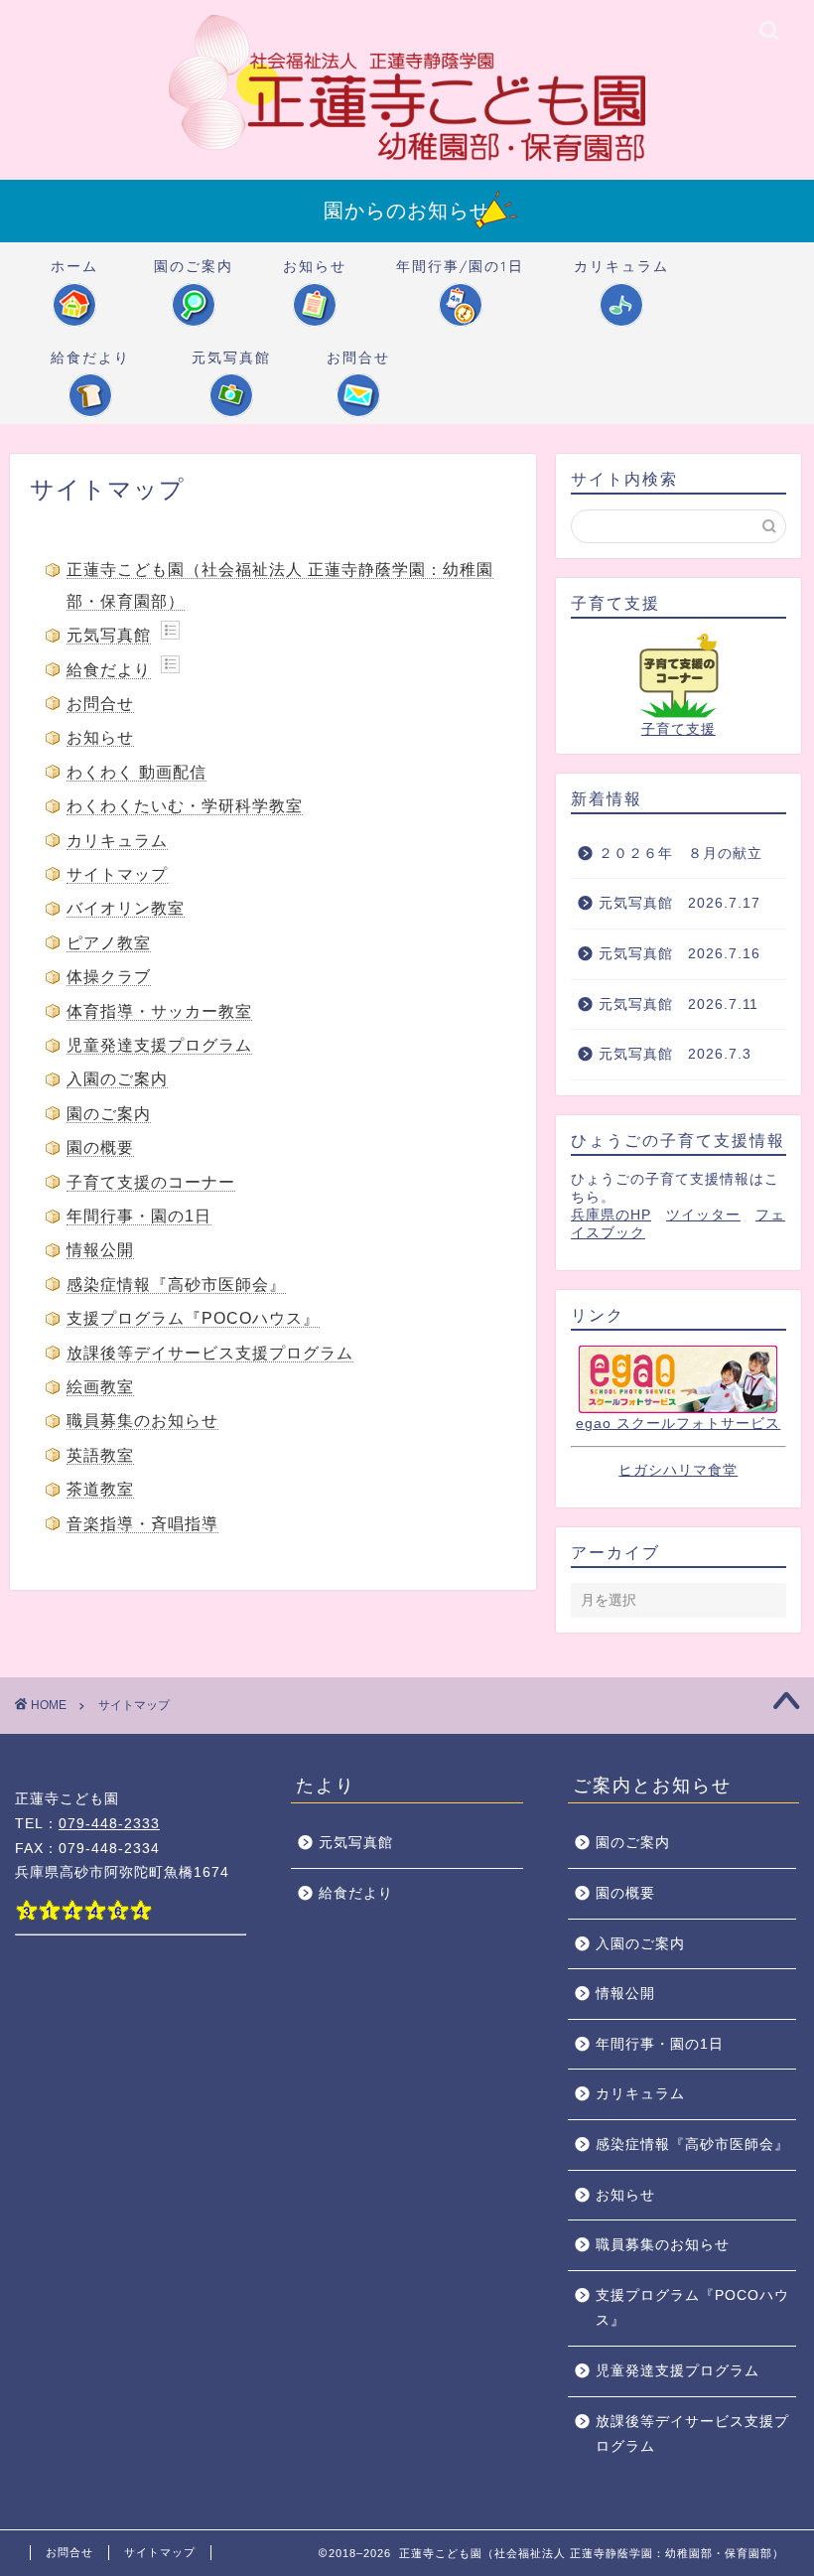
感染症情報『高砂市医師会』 (176, 1285)
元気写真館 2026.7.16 (687, 954)
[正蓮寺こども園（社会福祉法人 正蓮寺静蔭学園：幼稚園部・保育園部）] (407, 160)
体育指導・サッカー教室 (159, 1011)
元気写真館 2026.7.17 (679, 903)
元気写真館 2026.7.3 (675, 1054)
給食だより (90, 358)
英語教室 (100, 1455)
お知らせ (315, 266)
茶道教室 (100, 1489)
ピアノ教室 (109, 943)
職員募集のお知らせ (142, 1421)
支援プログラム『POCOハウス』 (193, 1318)
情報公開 (100, 1250)
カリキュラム (621, 266)
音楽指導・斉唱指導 (142, 1524)
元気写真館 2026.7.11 (678, 1004)
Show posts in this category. (170, 630)
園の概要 (100, 1147)
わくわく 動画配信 (136, 772)
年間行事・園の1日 (139, 1216)
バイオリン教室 (126, 908)
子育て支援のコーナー (151, 1182)
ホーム (74, 266)
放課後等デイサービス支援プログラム (210, 1353)
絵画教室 (100, 1387)
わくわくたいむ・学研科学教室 (185, 806)
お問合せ (358, 358)
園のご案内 (194, 266)
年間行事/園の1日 (460, 266)
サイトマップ (117, 874)
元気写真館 (231, 358)
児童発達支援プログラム (159, 1045)
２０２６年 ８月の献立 (680, 854)
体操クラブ (109, 977)
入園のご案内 (117, 1079)
